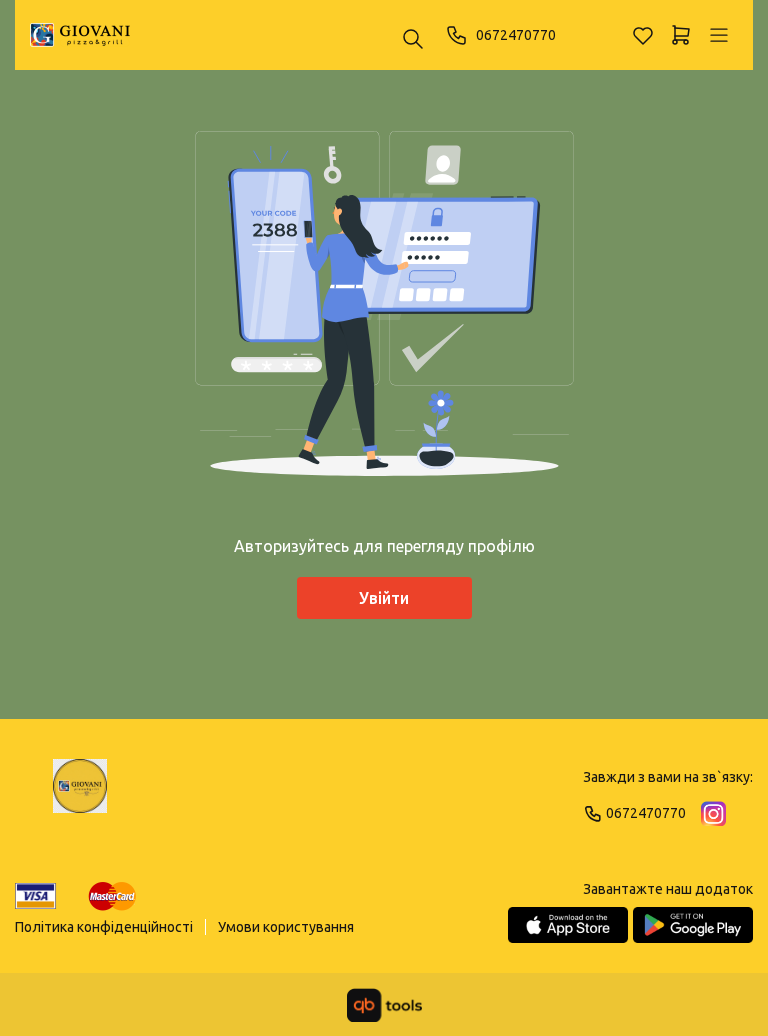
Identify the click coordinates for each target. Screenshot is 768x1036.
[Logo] (80, 795)
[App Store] (568, 925)
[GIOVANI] (80, 35)
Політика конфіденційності (104, 927)
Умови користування (286, 927)
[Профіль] (719, 35)
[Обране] (643, 35)
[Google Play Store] (693, 925)
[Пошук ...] (413, 40)
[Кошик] (681, 35)
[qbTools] (384, 1005)
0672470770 (516, 35)
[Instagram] (713, 813)
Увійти (384, 598)
